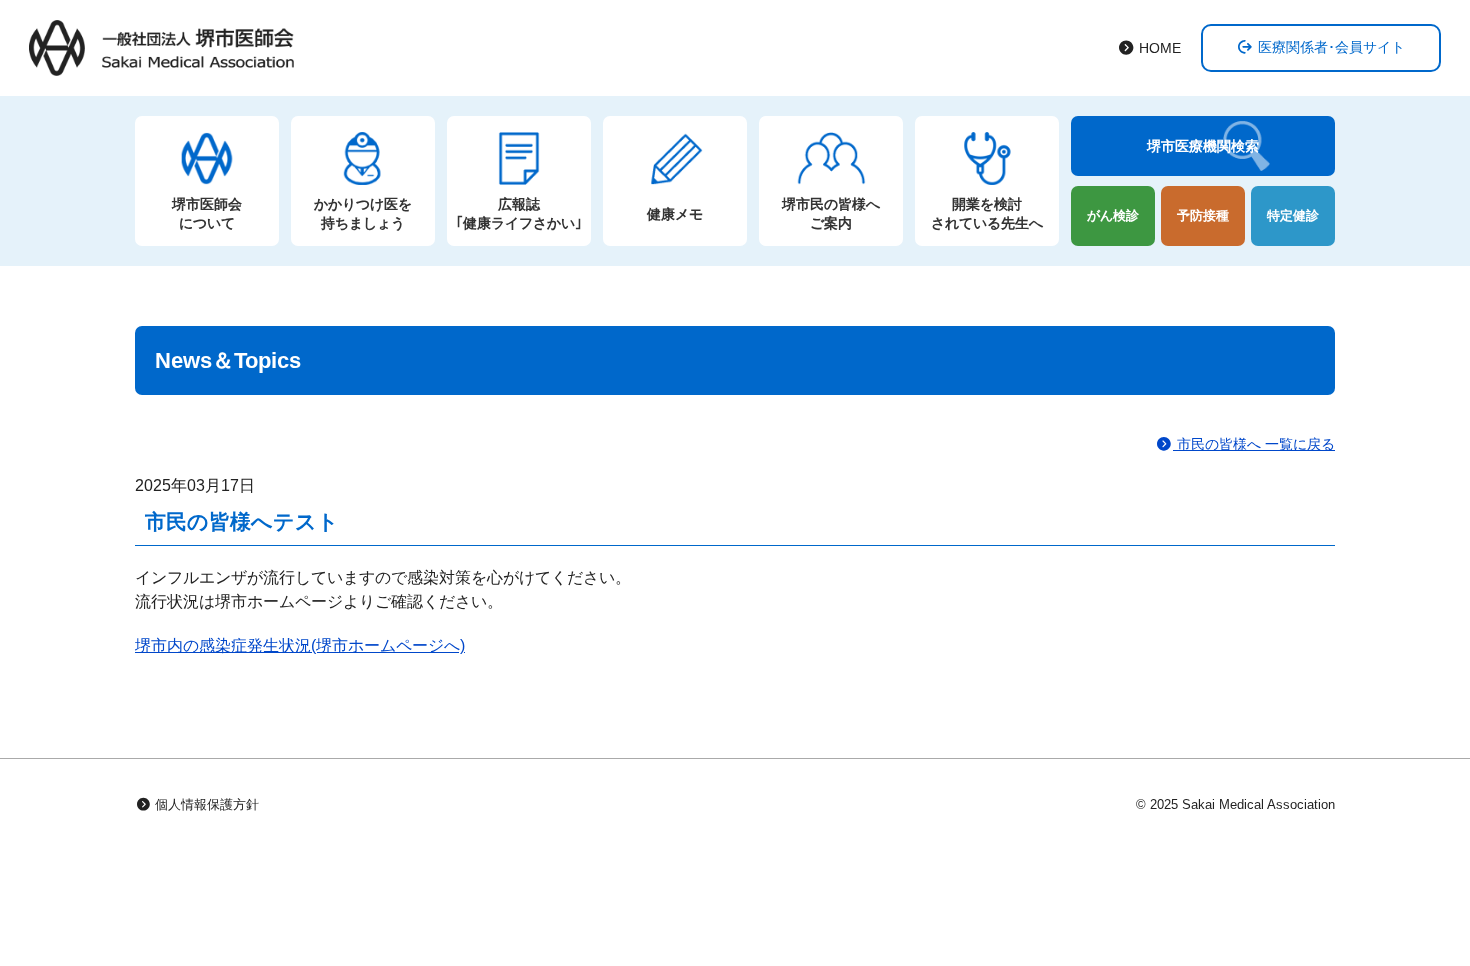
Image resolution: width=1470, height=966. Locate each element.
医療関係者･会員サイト (1329, 47)
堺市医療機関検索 (1203, 146)
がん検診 (1113, 215)
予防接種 (1203, 215)
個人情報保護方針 (205, 804)
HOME (1158, 48)
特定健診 (1293, 215)
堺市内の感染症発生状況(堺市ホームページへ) (300, 645)
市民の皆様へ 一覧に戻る (1254, 444)
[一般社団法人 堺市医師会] (161, 48)
